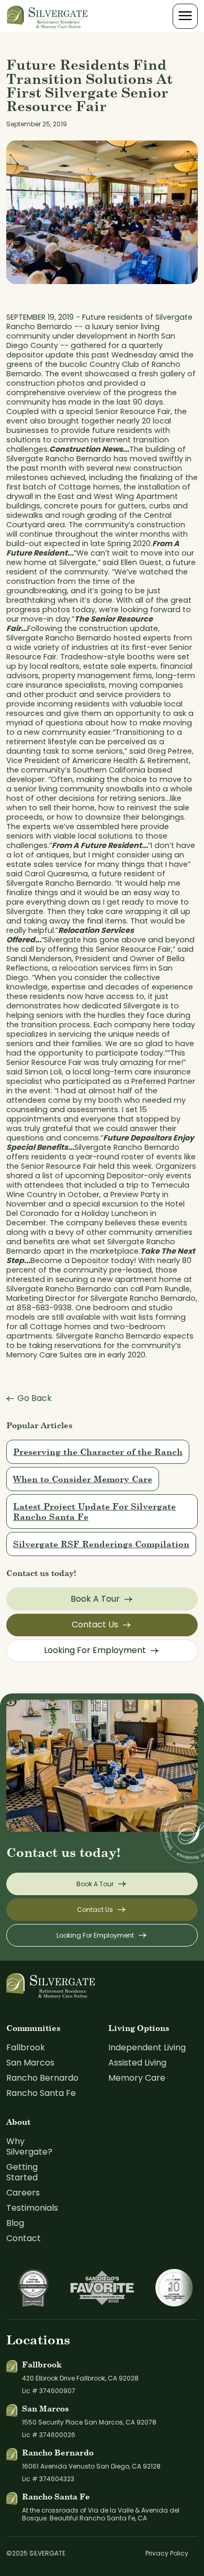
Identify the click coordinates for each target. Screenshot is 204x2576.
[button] (185, 16)
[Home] (48, 16)
